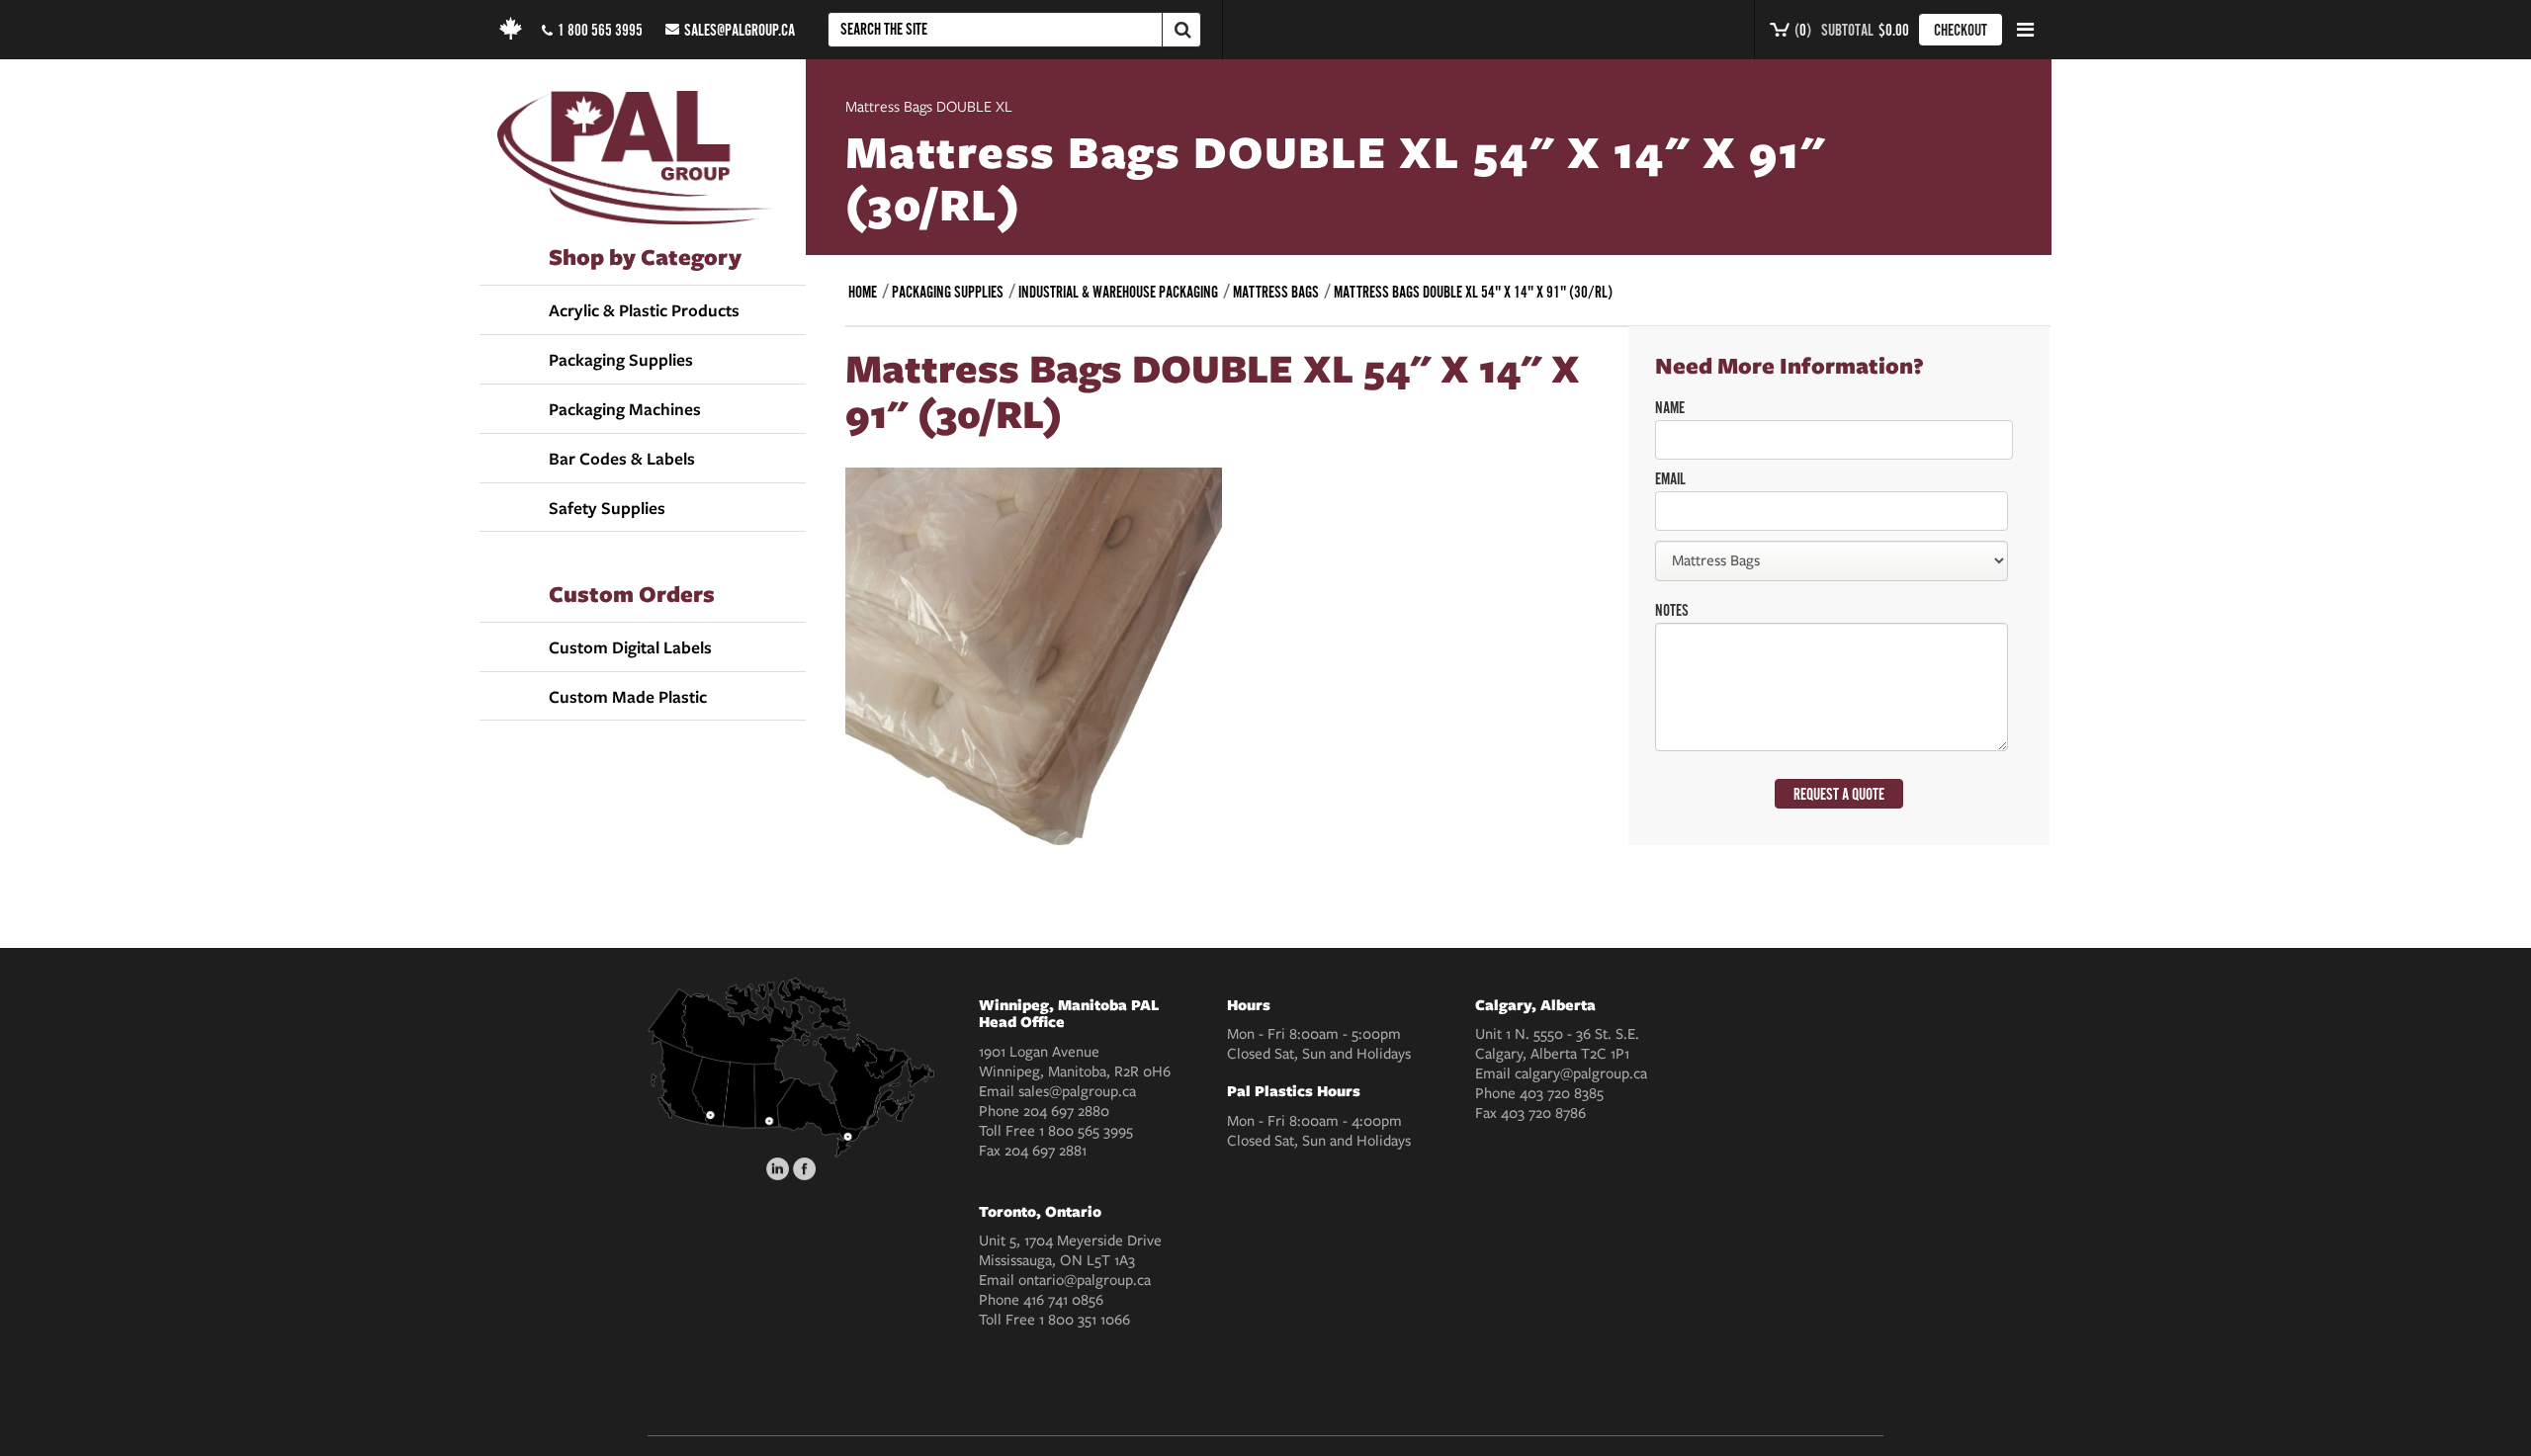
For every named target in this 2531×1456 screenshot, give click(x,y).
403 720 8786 (1543, 1113)
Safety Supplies (607, 508)
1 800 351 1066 (1085, 1320)
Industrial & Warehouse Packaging (1118, 293)
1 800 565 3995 (600, 31)
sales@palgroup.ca (740, 31)
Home (863, 293)
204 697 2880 (1066, 1111)
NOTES (1672, 611)
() (1801, 31)
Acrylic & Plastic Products (644, 310)
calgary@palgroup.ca (1581, 1073)
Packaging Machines (625, 409)
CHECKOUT (1961, 31)
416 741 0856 (1063, 1300)
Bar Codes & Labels (622, 459)
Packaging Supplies (621, 360)
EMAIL (1670, 479)
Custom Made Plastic (628, 697)
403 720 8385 (1562, 1093)
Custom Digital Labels (630, 647)
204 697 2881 (1046, 1151)
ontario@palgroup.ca (1085, 1280)
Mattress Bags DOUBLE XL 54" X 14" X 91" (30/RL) (1473, 293)
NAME (1670, 408)
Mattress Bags (1276, 293)
